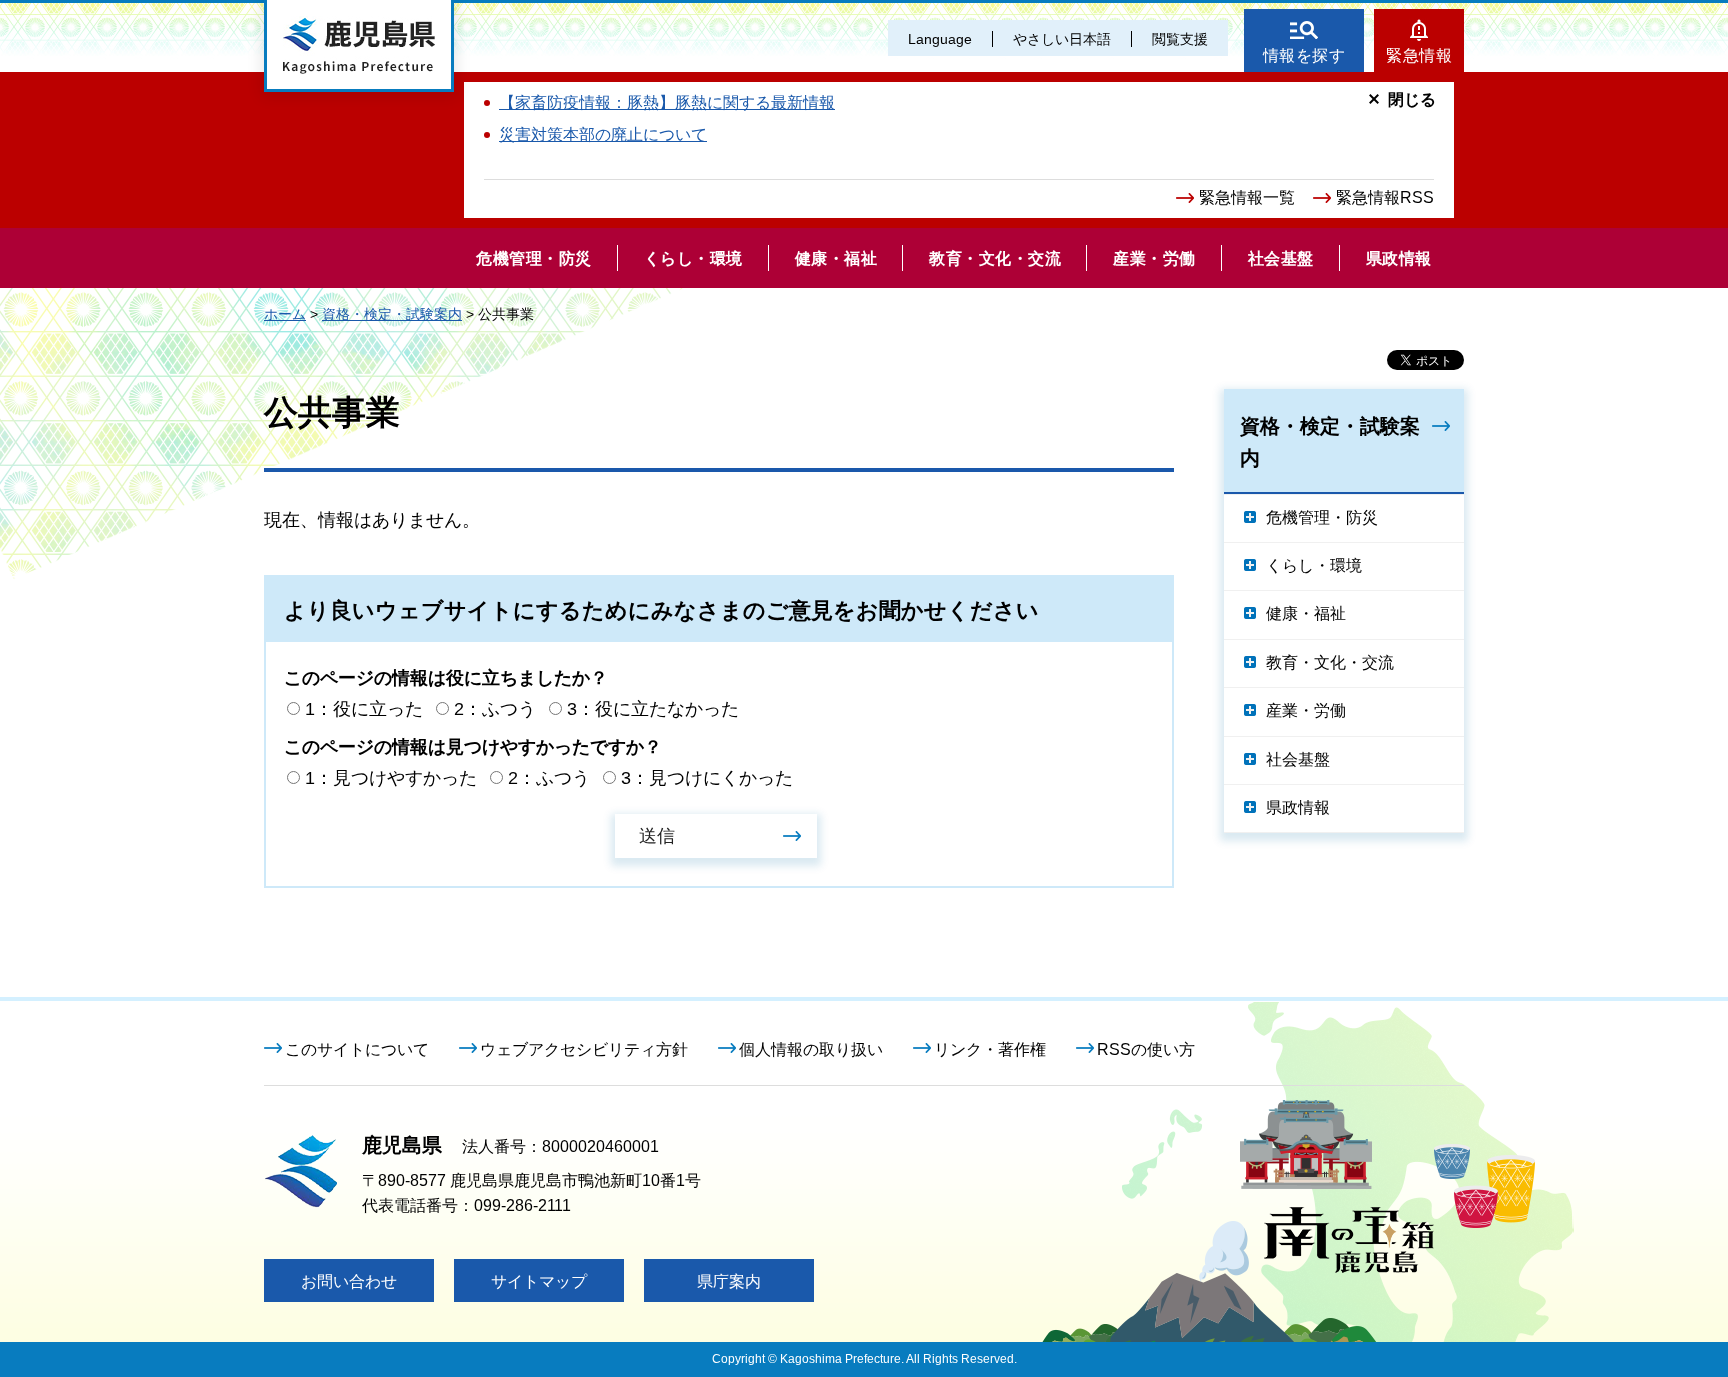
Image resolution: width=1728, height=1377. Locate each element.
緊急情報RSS (1385, 197)
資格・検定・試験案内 (392, 314)
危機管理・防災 (1322, 517)
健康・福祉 (1306, 613)
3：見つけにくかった (707, 778)
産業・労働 (1306, 710)
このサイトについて (357, 1049)
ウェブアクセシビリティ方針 (584, 1049)
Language (940, 39)
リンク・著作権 (990, 1049)
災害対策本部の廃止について (603, 134)
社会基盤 (1298, 759)
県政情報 (1298, 807)
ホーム (285, 314)
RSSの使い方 (1146, 1049)
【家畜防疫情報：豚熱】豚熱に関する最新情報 (667, 102)
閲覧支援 (1180, 39)
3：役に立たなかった (653, 709)
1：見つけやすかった (391, 778)
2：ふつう (495, 709)
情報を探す (1304, 55)
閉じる (1412, 99)
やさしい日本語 (1062, 39)
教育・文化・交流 (1330, 662)
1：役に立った (364, 709)
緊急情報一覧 (1247, 197)
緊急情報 (1419, 55)
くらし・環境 (1314, 565)
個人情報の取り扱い (811, 1049)
